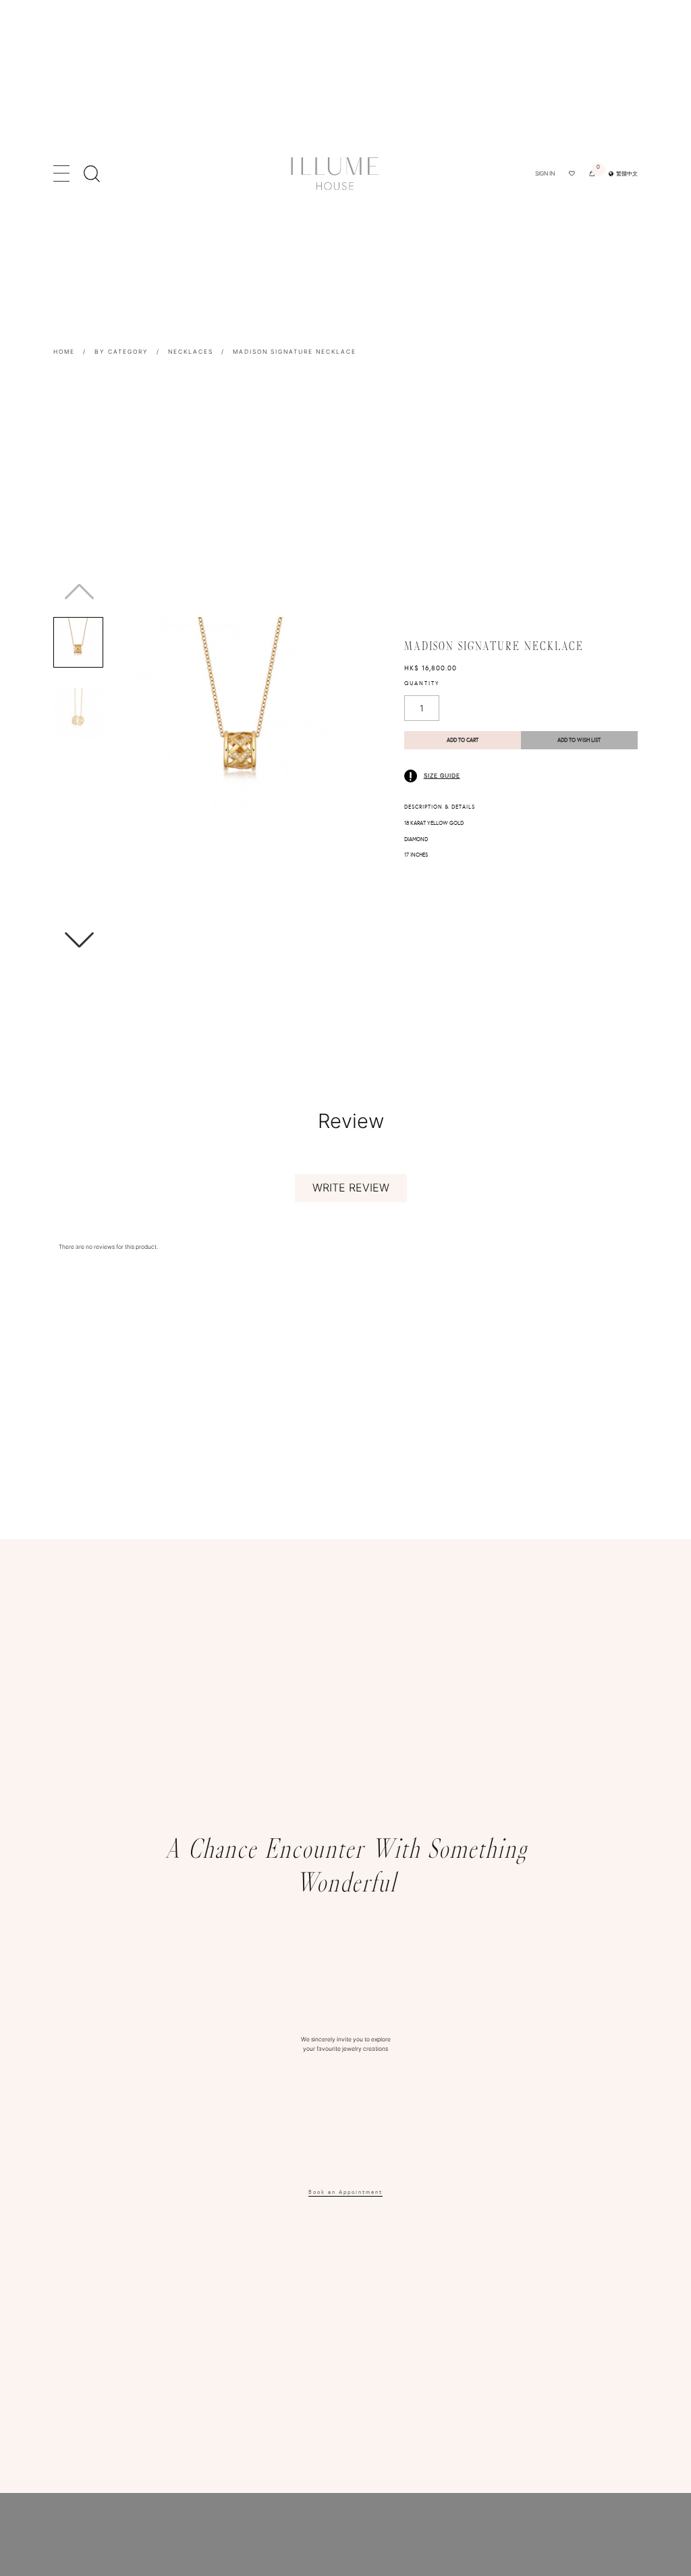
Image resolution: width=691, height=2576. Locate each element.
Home (64, 352)
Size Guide (442, 776)
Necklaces (191, 352)
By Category (121, 352)
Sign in (545, 173)
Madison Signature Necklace (295, 352)
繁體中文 (626, 173)
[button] (217, 940)
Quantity (422, 683)
